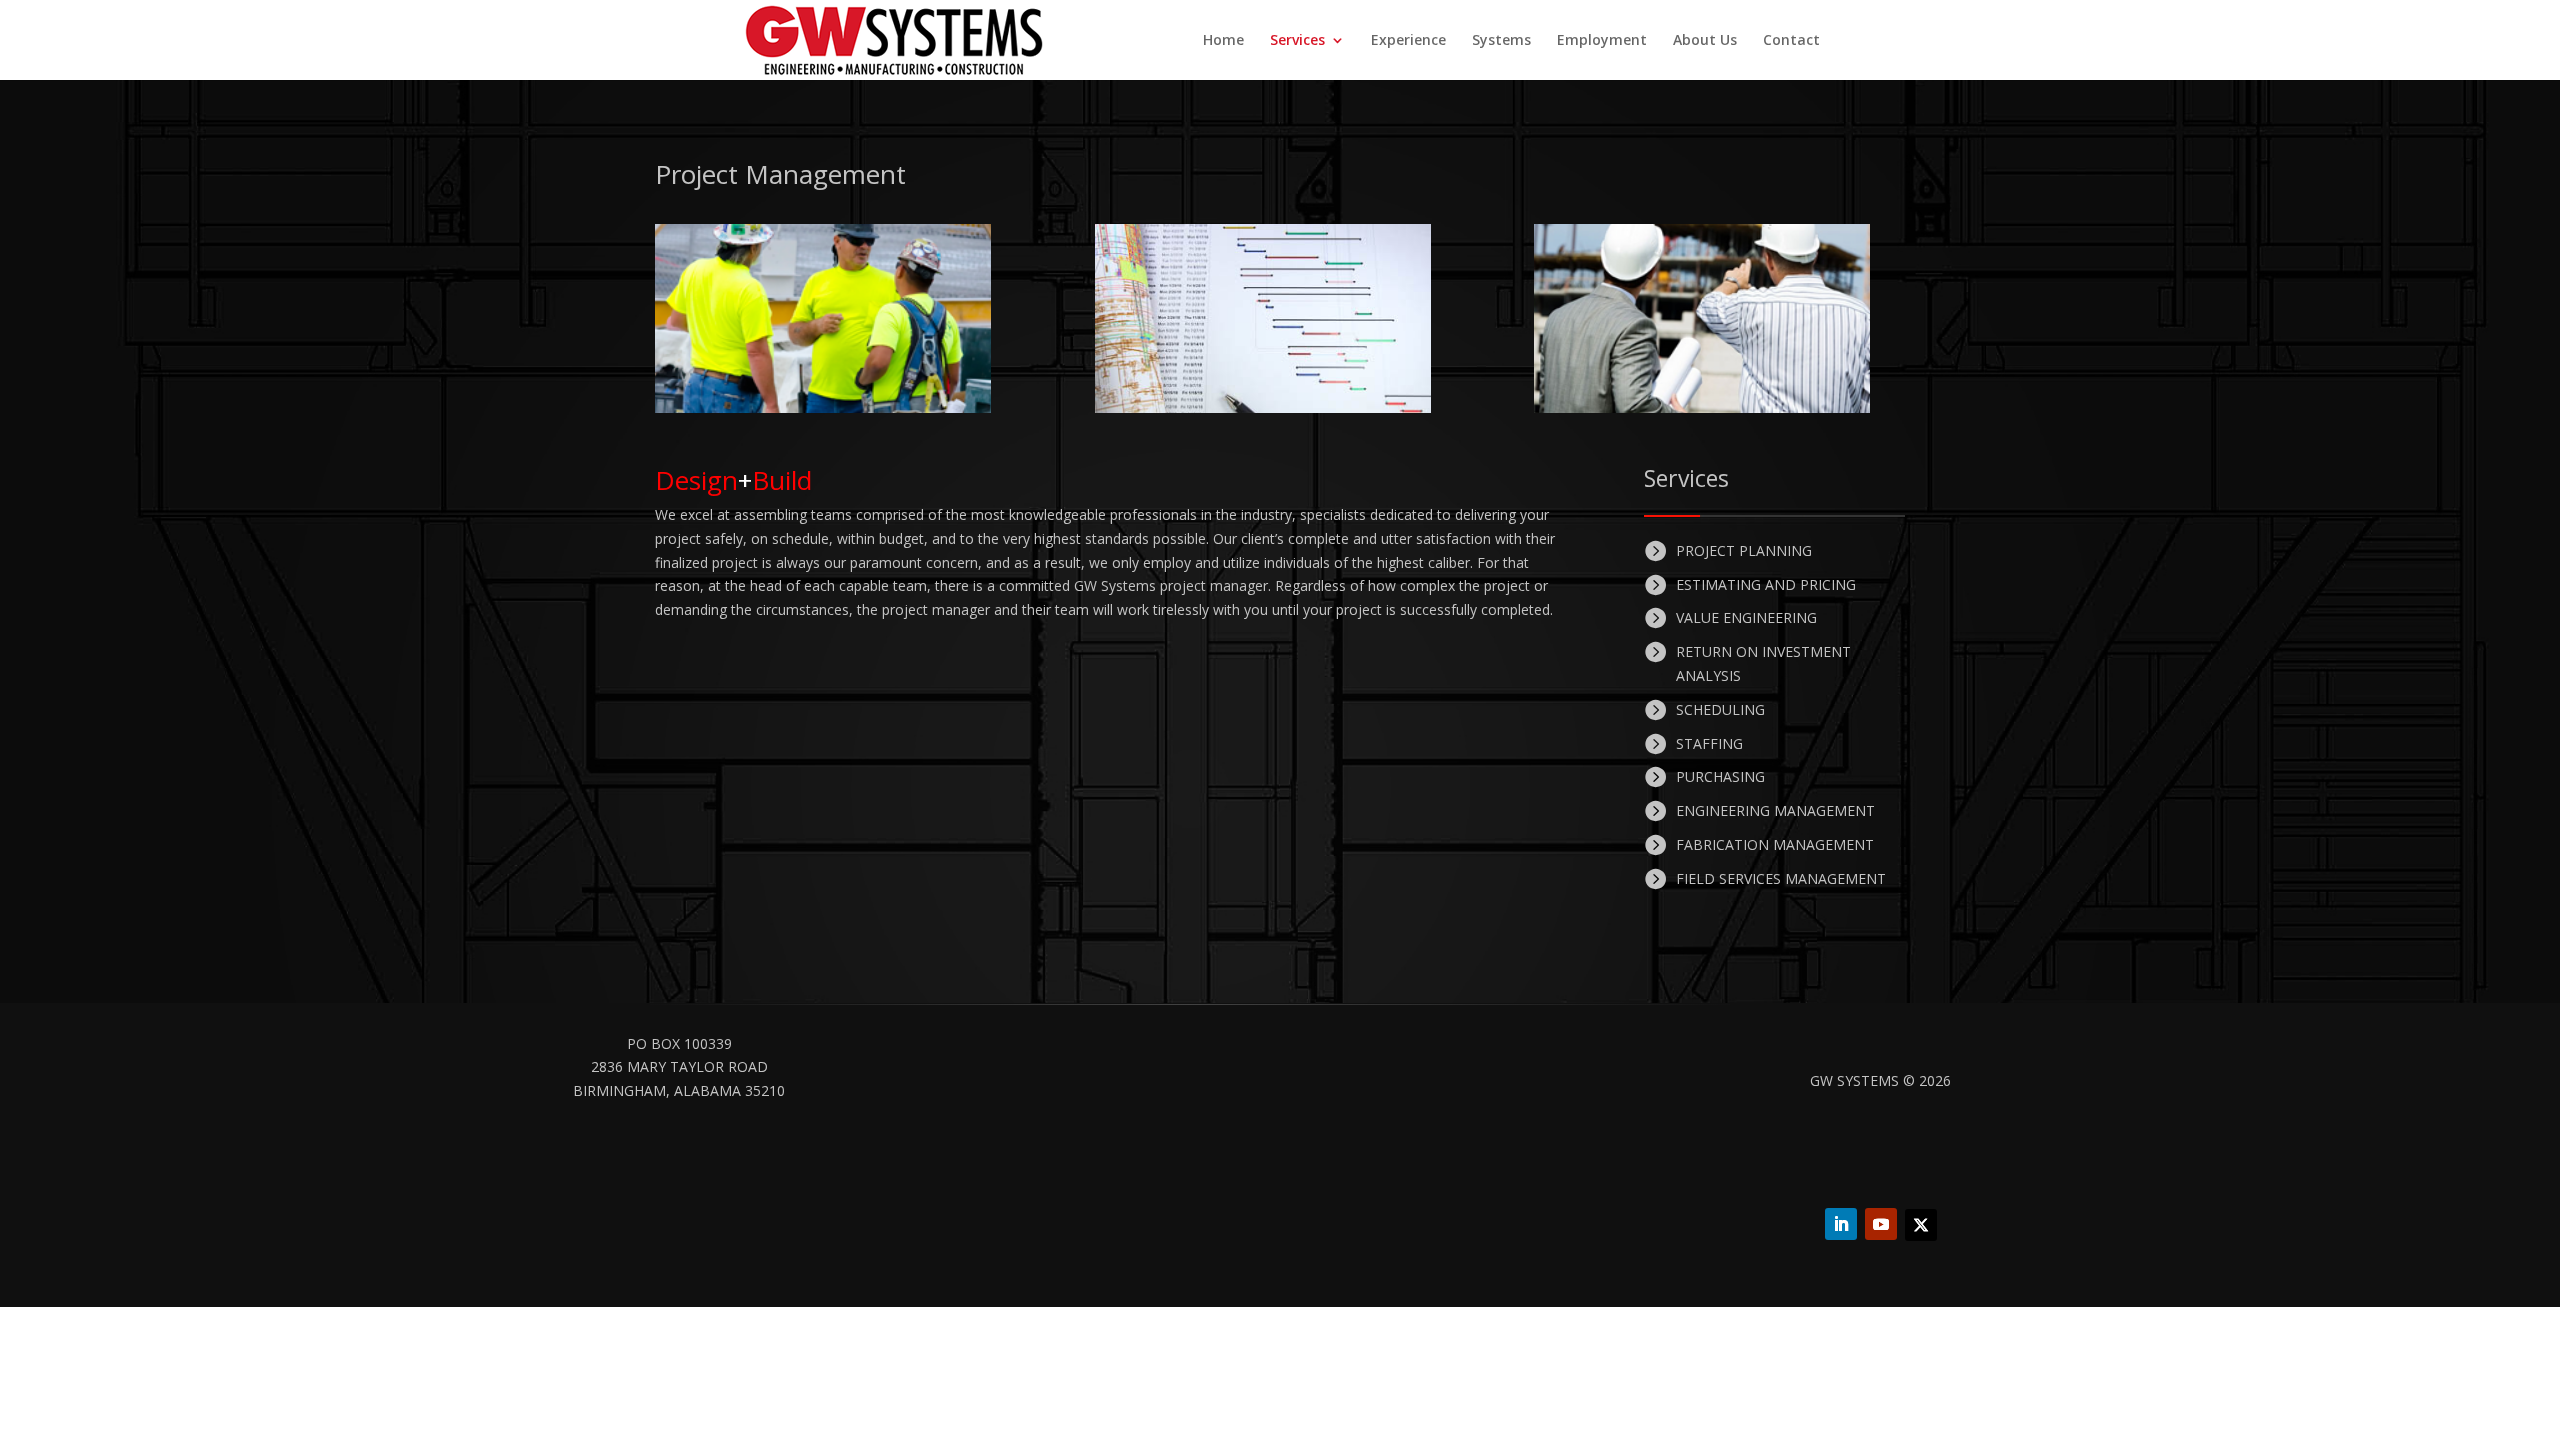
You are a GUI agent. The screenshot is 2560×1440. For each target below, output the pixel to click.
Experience (1408, 41)
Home (1223, 41)
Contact (1791, 41)
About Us (1705, 41)
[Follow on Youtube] (1881, 1224)
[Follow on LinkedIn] (1841, 1224)
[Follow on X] (1921, 1225)
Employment (1602, 41)
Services (1297, 41)
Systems (1501, 41)
